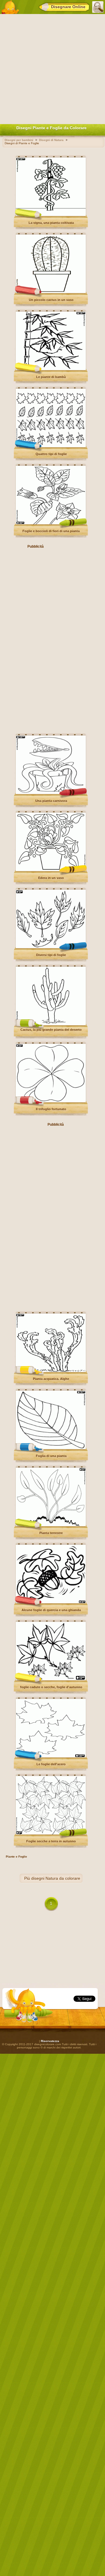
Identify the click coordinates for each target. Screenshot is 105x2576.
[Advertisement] (52, 68)
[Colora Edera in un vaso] (51, 870)
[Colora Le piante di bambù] (51, 369)
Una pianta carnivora (51, 801)
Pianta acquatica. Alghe (51, 1379)
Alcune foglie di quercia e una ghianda (51, 1610)
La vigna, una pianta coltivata (51, 223)
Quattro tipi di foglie (51, 454)
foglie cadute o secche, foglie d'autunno (51, 1687)
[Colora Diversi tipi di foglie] (51, 947)
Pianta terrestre (51, 1533)
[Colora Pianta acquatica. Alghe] (51, 1371)
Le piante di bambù (51, 377)
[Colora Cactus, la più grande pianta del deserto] (51, 1024)
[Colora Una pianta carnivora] (51, 793)
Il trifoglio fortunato (51, 1109)
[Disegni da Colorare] (10, 7)
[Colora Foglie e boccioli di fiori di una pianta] (51, 523)
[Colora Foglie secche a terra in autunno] (51, 1833)
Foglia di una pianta (51, 1456)
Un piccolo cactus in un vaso (51, 300)
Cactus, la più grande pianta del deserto (51, 1030)
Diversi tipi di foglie (51, 955)
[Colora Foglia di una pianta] (51, 1448)
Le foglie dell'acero (51, 1764)
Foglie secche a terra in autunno (51, 1841)
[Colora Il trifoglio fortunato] (51, 1101)
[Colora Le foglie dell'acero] (51, 1756)
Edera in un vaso (51, 878)
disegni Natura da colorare (56, 1878)
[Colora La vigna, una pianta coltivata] (51, 215)
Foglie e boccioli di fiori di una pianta (51, 531)
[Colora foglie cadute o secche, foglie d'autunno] (51, 1679)
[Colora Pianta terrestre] (51, 1525)
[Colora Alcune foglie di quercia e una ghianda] (51, 1602)
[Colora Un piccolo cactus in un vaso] (51, 292)
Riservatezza (50, 2041)
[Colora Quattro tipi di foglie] (51, 446)
